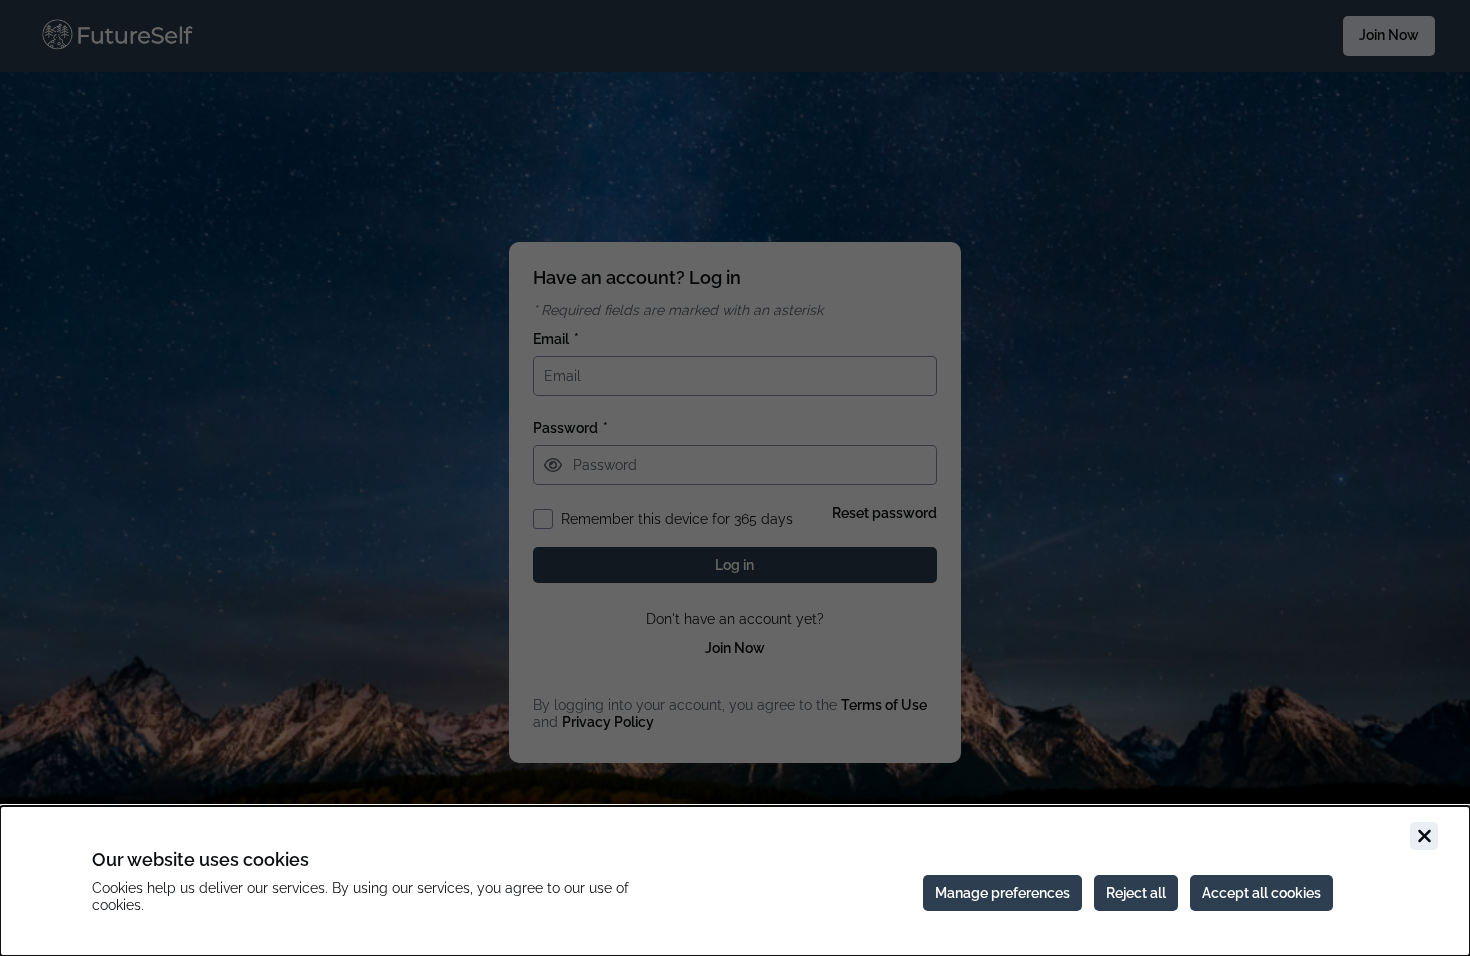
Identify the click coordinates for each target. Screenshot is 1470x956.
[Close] (1424, 836)
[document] (735, 881)
